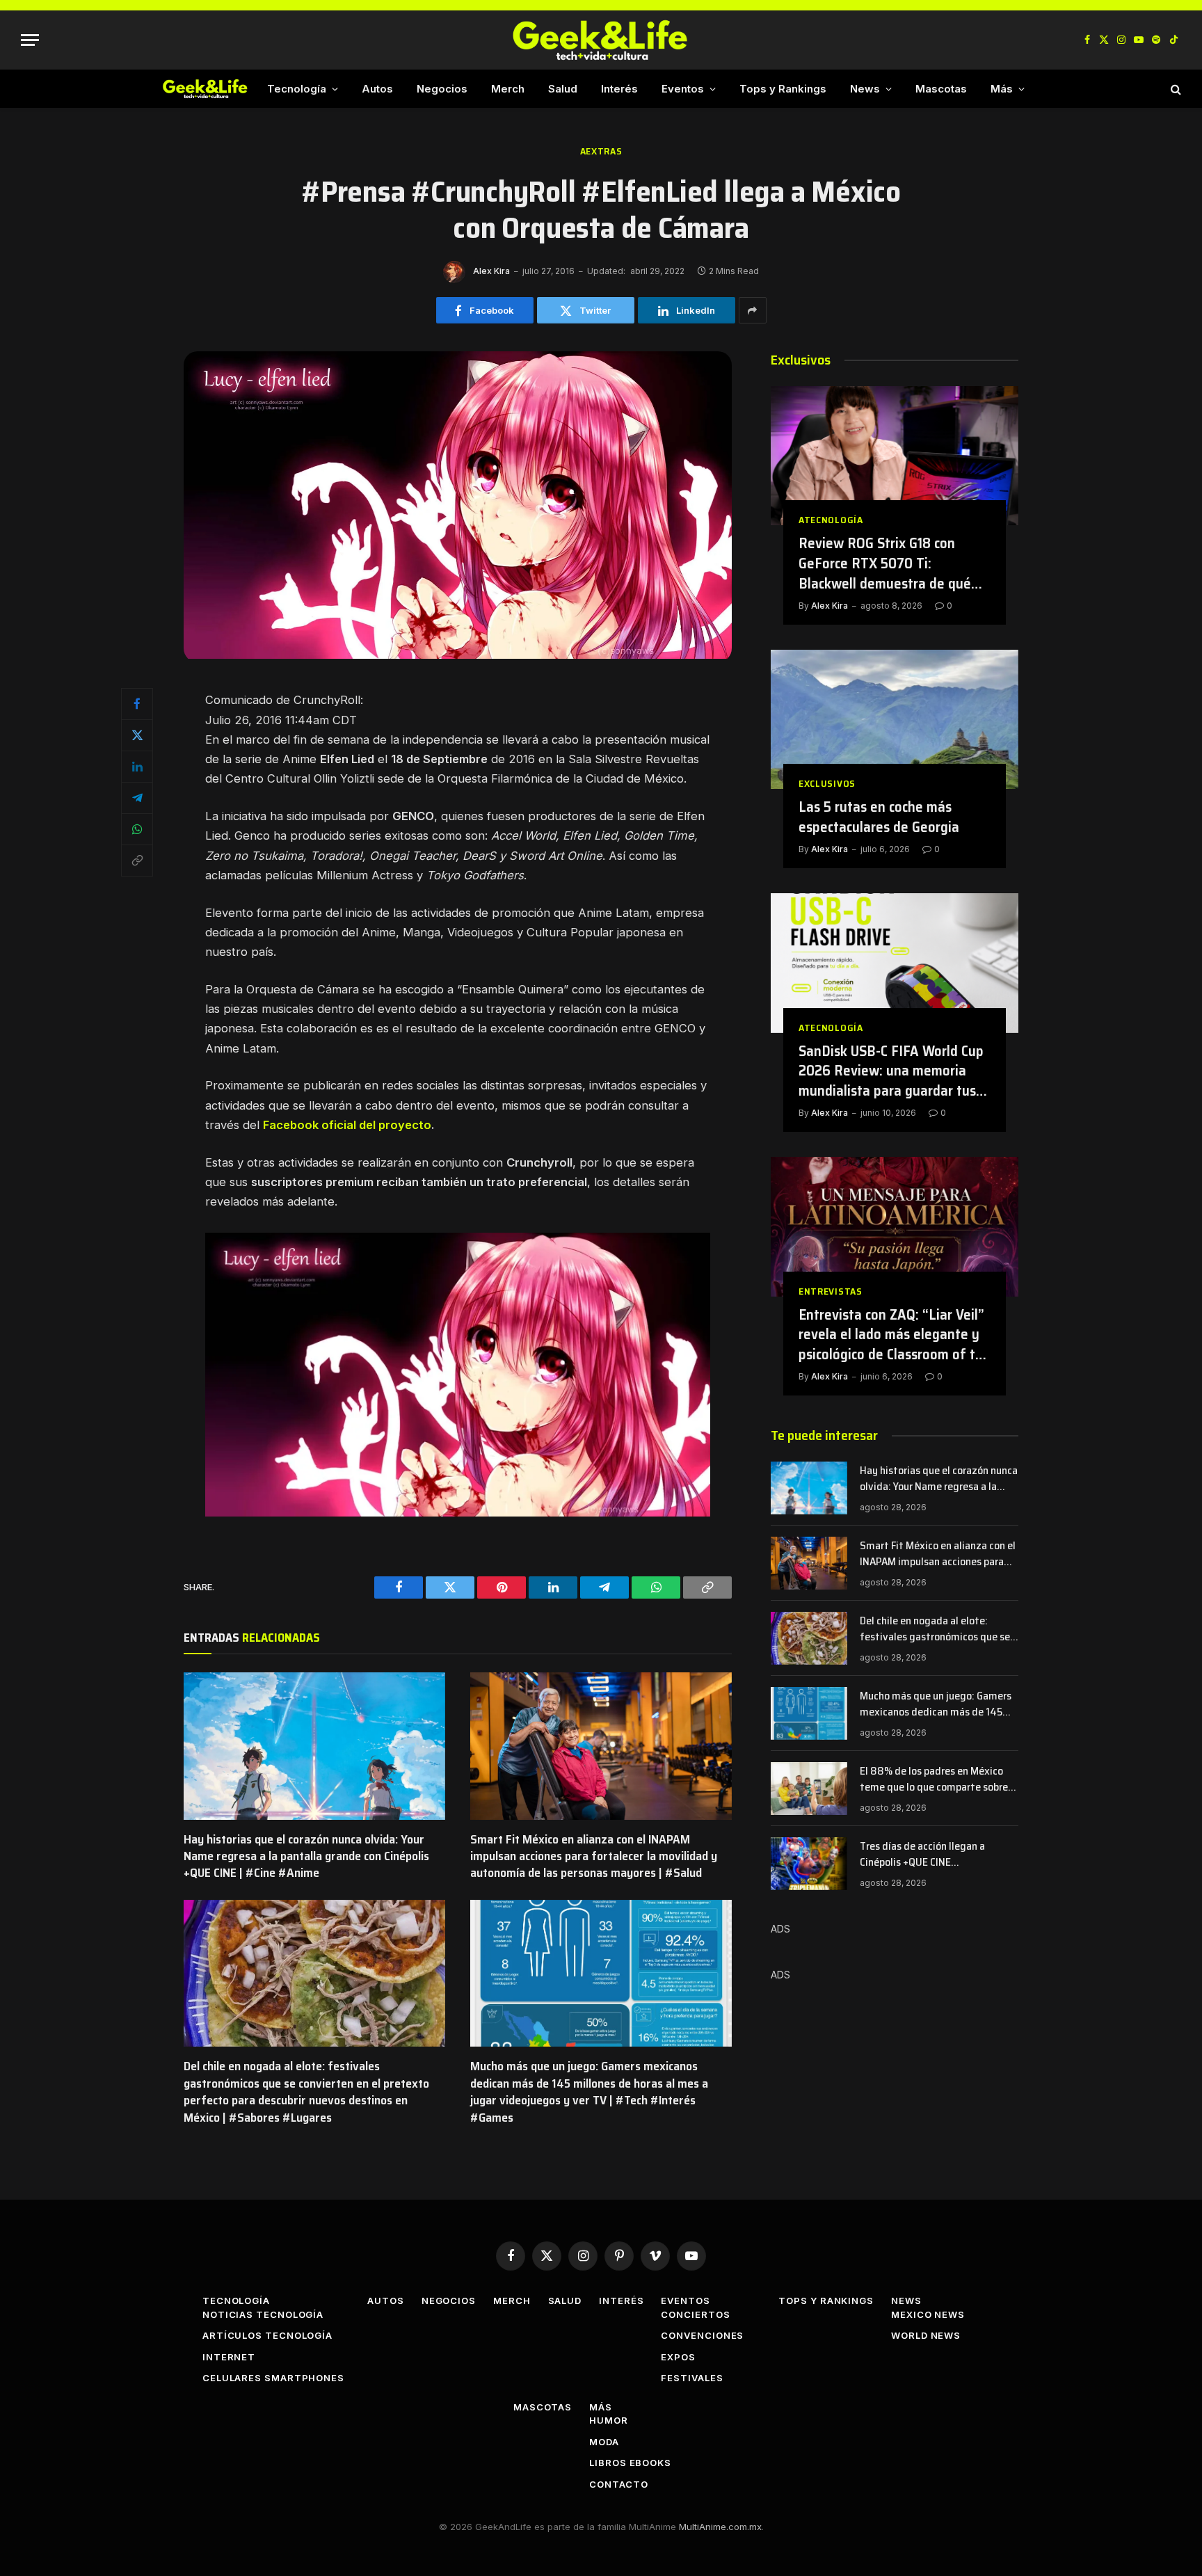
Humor (609, 2420)
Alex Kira (491, 271)
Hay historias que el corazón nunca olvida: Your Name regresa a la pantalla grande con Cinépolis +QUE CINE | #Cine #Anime (306, 1856)
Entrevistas (831, 1291)
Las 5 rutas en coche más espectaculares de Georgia (879, 817)
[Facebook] (137, 704)
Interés (619, 89)
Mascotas (941, 89)
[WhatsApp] (137, 829)
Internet (229, 2357)
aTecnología (831, 520)
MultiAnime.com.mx (720, 2527)
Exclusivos (827, 784)
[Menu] (30, 40)
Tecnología (297, 89)
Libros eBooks (630, 2463)
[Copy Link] (137, 861)
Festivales (692, 2378)
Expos (678, 2357)
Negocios (442, 89)
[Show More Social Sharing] (753, 310)
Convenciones (702, 2335)
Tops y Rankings (783, 89)
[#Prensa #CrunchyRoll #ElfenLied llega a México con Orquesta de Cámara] (458, 655)
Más (1002, 89)
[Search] (1175, 89)
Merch (508, 89)
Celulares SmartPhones (273, 2378)
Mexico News (928, 2314)
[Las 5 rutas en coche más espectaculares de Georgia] (895, 719)
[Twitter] (137, 735)
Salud (563, 89)
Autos (377, 89)
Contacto (618, 2484)
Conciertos (695, 2314)
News (865, 89)
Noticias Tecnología (263, 2314)
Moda (604, 2442)
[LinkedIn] (137, 767)
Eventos (683, 89)
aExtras (601, 151)
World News (926, 2335)
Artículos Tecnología (267, 2335)
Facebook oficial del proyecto (347, 1125)
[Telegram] (137, 798)
